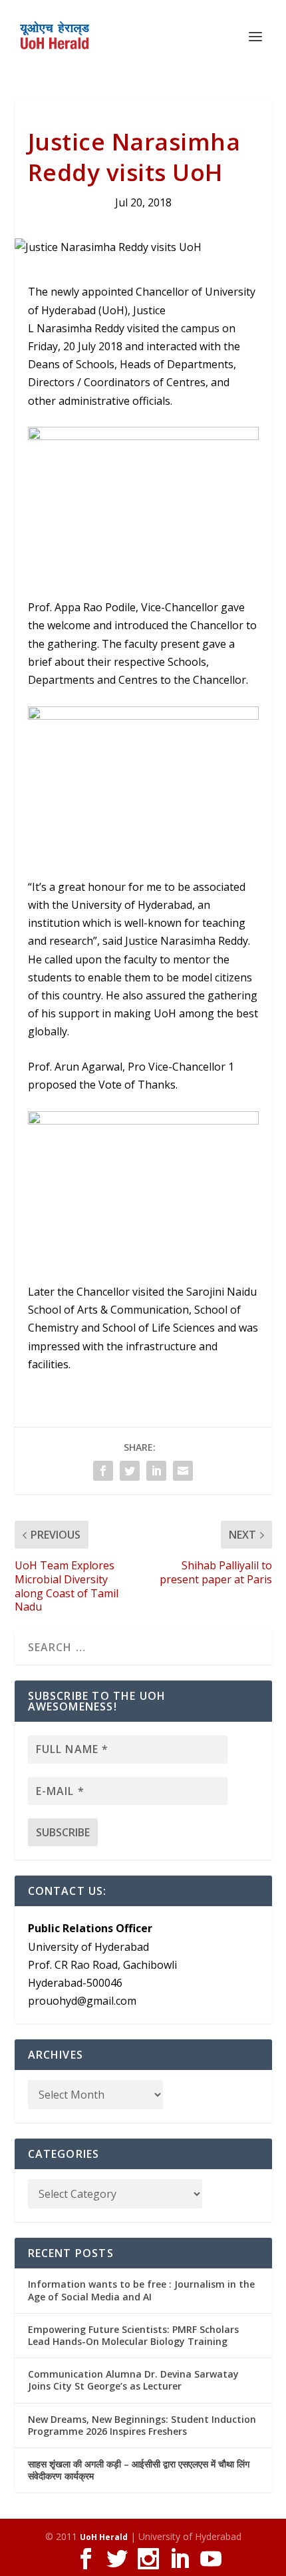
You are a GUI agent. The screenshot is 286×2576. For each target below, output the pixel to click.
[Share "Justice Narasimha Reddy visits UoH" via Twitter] (130, 1471)
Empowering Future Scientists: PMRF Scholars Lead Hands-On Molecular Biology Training (133, 2335)
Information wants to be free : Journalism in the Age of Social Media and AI (141, 2290)
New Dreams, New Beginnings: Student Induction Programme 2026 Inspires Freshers (142, 2425)
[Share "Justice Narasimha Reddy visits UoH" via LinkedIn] (156, 1471)
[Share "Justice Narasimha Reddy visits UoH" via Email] (183, 1471)
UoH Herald (104, 2537)
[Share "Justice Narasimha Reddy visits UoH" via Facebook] (103, 1471)
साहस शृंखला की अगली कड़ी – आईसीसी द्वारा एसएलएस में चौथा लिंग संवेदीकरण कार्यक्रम (139, 2470)
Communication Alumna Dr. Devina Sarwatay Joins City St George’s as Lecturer (133, 2380)
